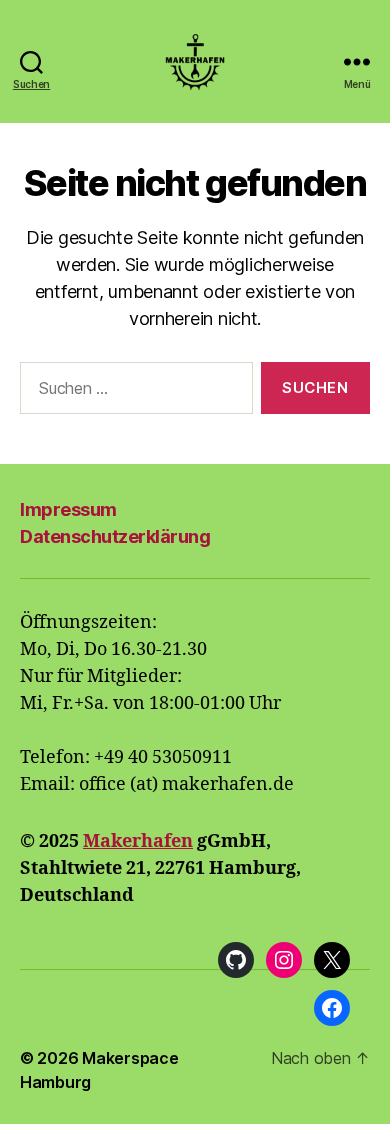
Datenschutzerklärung (115, 536)
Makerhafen (138, 841)
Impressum (68, 509)
